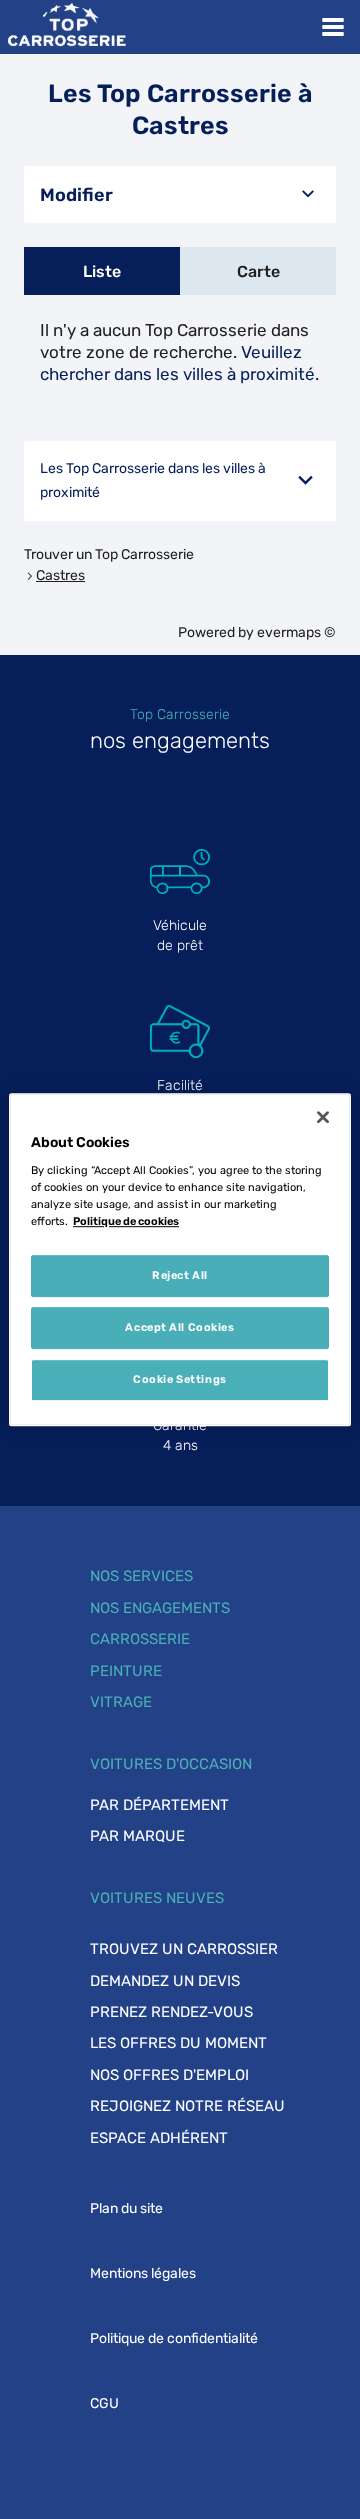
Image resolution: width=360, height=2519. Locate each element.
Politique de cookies (126, 1221)
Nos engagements (160, 1608)
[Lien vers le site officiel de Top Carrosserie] (66, 27)
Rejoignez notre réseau (187, 2106)
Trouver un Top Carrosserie (109, 554)
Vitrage (121, 1702)
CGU (104, 2403)
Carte (258, 271)
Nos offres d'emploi (169, 2075)
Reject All (180, 1276)
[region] (180, 1260)
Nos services (141, 1576)
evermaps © (296, 632)
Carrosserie (140, 1639)
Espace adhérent (159, 2138)
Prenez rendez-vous (171, 2012)
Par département (159, 1805)
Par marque (137, 1836)
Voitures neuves (157, 1898)
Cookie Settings (180, 1379)
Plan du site (126, 2208)
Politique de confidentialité (174, 2338)
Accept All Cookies (179, 1327)
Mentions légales (143, 2273)
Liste (102, 271)
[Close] (323, 1117)
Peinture (126, 1671)
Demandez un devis (165, 1981)
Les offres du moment (178, 2043)
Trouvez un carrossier (184, 1949)
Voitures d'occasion (171, 1764)
